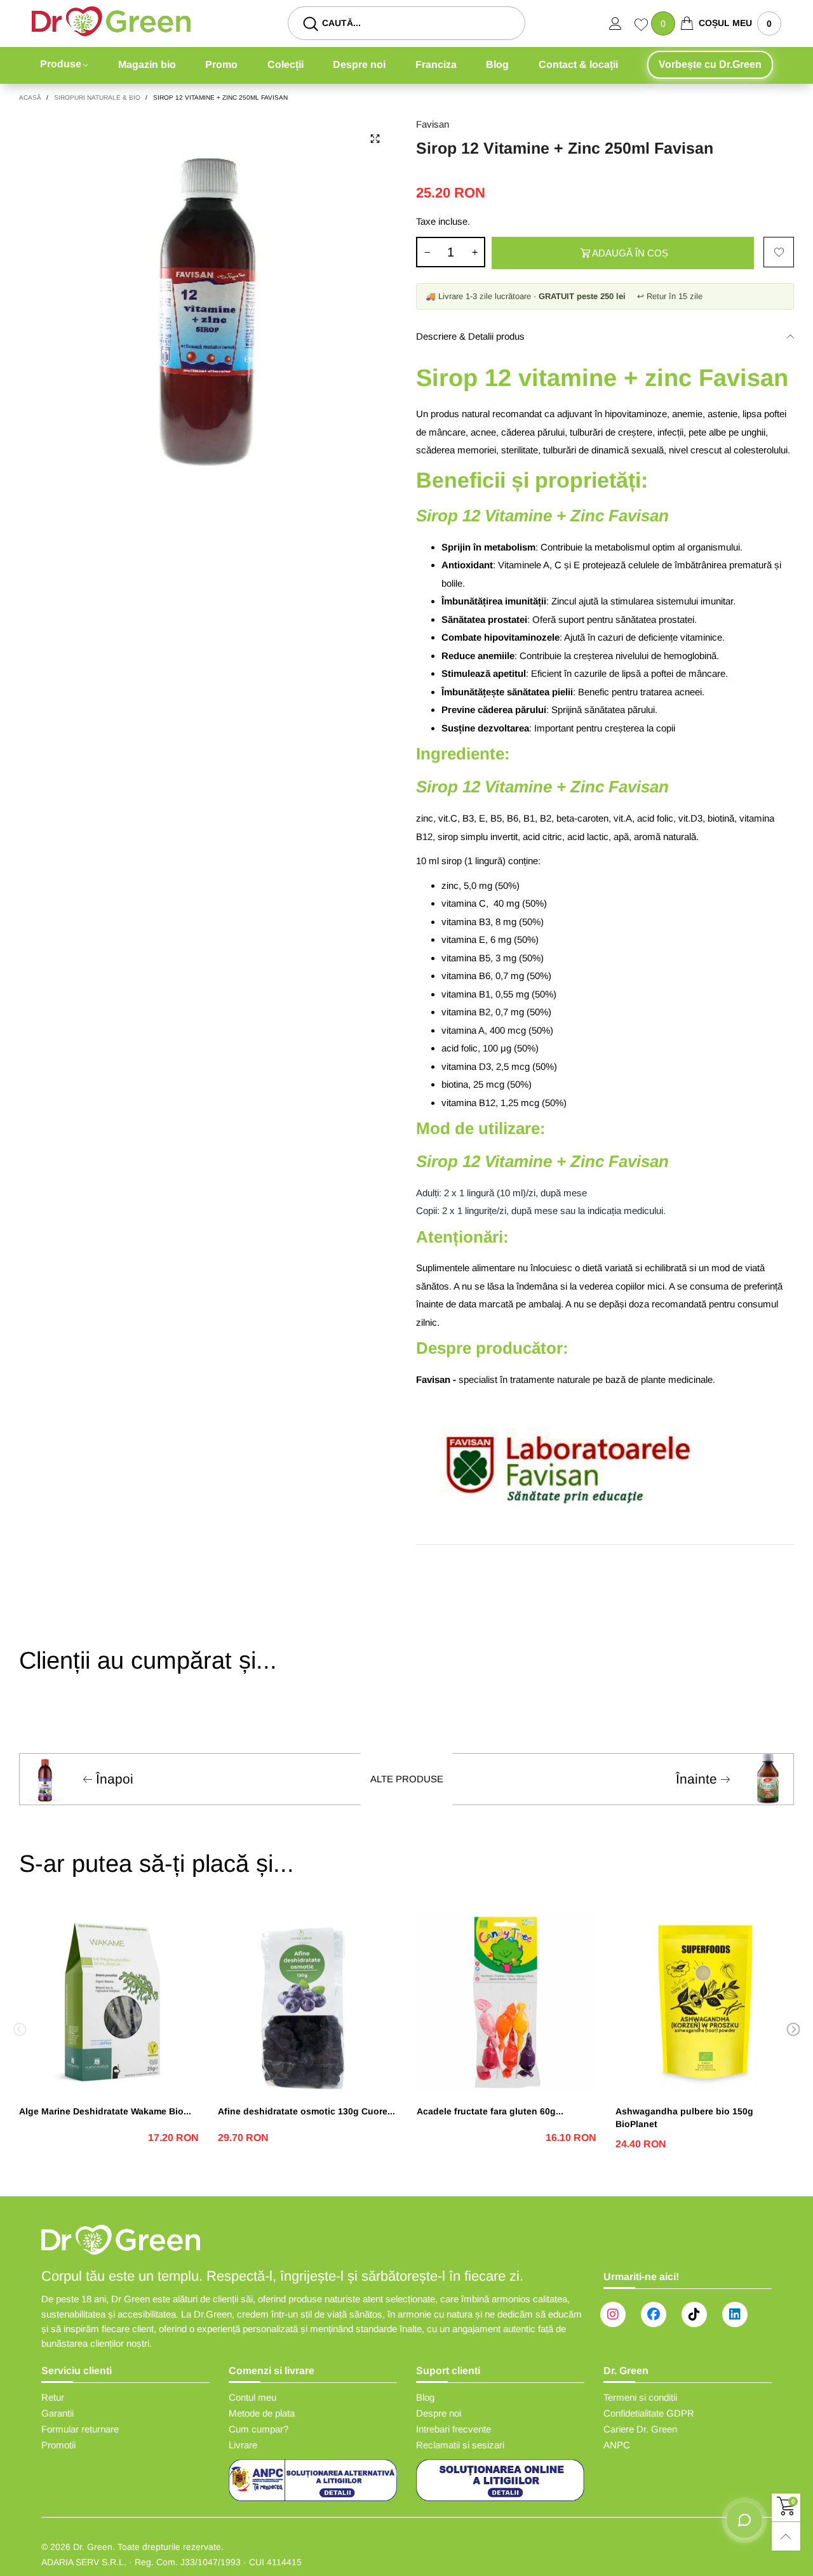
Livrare (243, 2445)
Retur (53, 2397)
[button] (427, 252)
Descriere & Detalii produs (470, 336)
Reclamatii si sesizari (460, 2445)
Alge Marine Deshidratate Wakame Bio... (105, 2111)
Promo (221, 64)
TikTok (694, 2314)
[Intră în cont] (622, 23)
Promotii (58, 2445)
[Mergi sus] (786, 2536)
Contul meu (252, 2397)
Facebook (654, 2314)
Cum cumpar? (259, 2429)
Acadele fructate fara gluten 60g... (490, 2111)
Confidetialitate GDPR (649, 2413)
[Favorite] (643, 26)
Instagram (613, 2314)
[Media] (375, 139)
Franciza (436, 64)
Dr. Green (93, 2547)
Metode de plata (262, 2413)
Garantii (57, 2413)
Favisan (433, 124)
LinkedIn (735, 2314)
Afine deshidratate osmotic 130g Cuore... (306, 2111)
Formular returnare (80, 2429)
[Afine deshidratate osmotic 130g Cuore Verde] (308, 2002)
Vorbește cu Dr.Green (710, 64)
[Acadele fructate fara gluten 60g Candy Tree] (507, 2002)
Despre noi (359, 64)
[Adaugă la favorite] (779, 252)
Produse (61, 64)
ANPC (617, 2445)
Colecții (286, 64)
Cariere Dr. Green (640, 2429)
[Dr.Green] (111, 21)
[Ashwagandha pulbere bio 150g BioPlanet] (705, 2002)
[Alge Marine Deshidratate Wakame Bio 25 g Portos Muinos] (109, 2002)
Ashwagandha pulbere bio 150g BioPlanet (684, 2118)
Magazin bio (147, 64)
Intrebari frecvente (454, 2429)
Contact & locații (578, 64)
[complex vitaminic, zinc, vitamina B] (208, 306)
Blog (497, 64)
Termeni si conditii (640, 2397)
